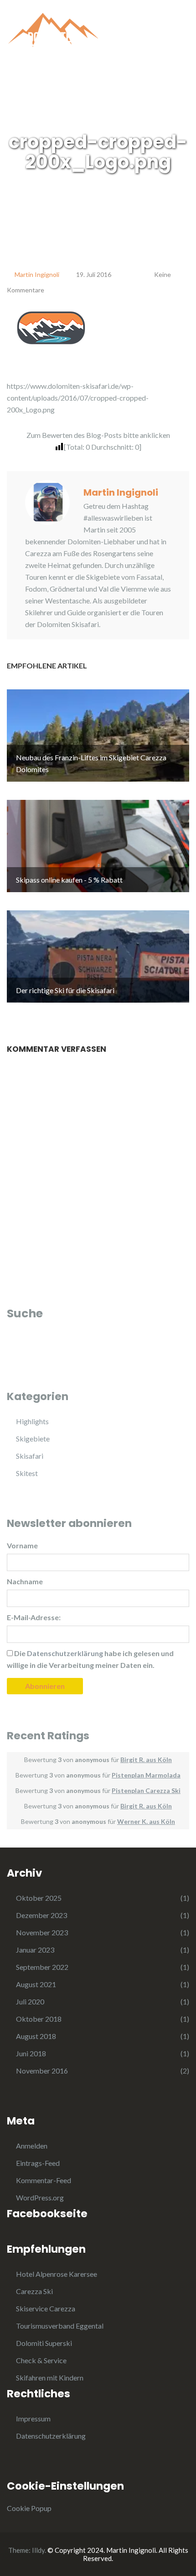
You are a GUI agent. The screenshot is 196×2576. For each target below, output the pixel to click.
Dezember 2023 (41, 1915)
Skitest (27, 1473)
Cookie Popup (29, 2508)
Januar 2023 (35, 1950)
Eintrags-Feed (38, 2163)
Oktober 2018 (39, 2019)
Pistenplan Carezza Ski (146, 1790)
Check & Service (41, 2360)
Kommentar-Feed (44, 2180)
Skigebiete (33, 1439)
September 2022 (42, 1967)
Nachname (25, 1581)
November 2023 (42, 1932)
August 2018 (36, 2036)
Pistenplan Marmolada (146, 1775)
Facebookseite (47, 2214)
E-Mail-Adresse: (34, 1617)
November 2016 (42, 2071)
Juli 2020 (30, 2001)
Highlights (32, 1421)
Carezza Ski (34, 2291)
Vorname (22, 1545)
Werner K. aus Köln (146, 1821)
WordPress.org (40, 2197)
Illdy (38, 2550)
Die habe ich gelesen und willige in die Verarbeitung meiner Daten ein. (90, 1659)
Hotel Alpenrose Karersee (57, 2274)
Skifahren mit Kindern (50, 2378)
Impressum (33, 2418)
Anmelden (32, 2146)
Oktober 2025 (39, 1898)
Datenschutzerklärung (51, 2436)
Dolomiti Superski (44, 2343)
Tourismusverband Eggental (60, 2326)
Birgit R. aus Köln (146, 1760)
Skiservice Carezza (46, 2308)
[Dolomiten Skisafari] (52, 35)
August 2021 (36, 1984)
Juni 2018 (31, 2053)
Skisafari (30, 1456)
